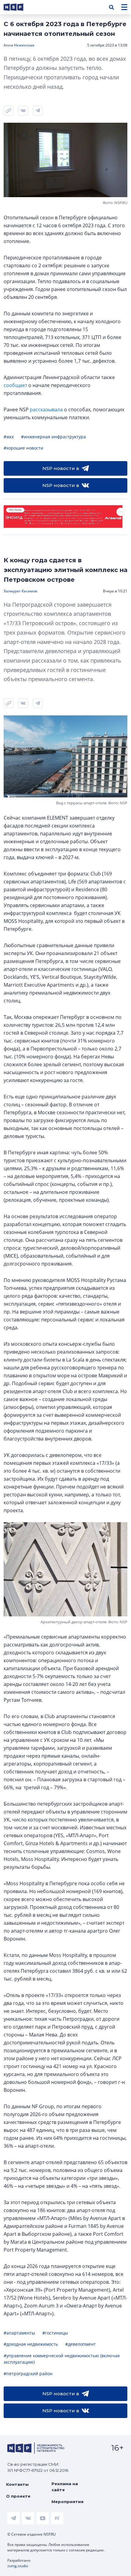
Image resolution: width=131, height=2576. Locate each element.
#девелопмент (80, 2344)
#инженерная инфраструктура (53, 437)
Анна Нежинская (19, 45)
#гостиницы (55, 2333)
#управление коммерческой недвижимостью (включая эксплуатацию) (62, 2359)
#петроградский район (28, 2374)
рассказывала (46, 409)
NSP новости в (61, 468)
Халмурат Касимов (20, 591)
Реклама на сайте (65, 2487)
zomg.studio (18, 2566)
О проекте (18, 2496)
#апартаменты (19, 2333)
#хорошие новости (23, 448)
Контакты (17, 2484)
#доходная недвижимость (31, 2344)
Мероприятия (67, 2502)
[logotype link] (19, 7)
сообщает (15, 385)
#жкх (9, 437)
